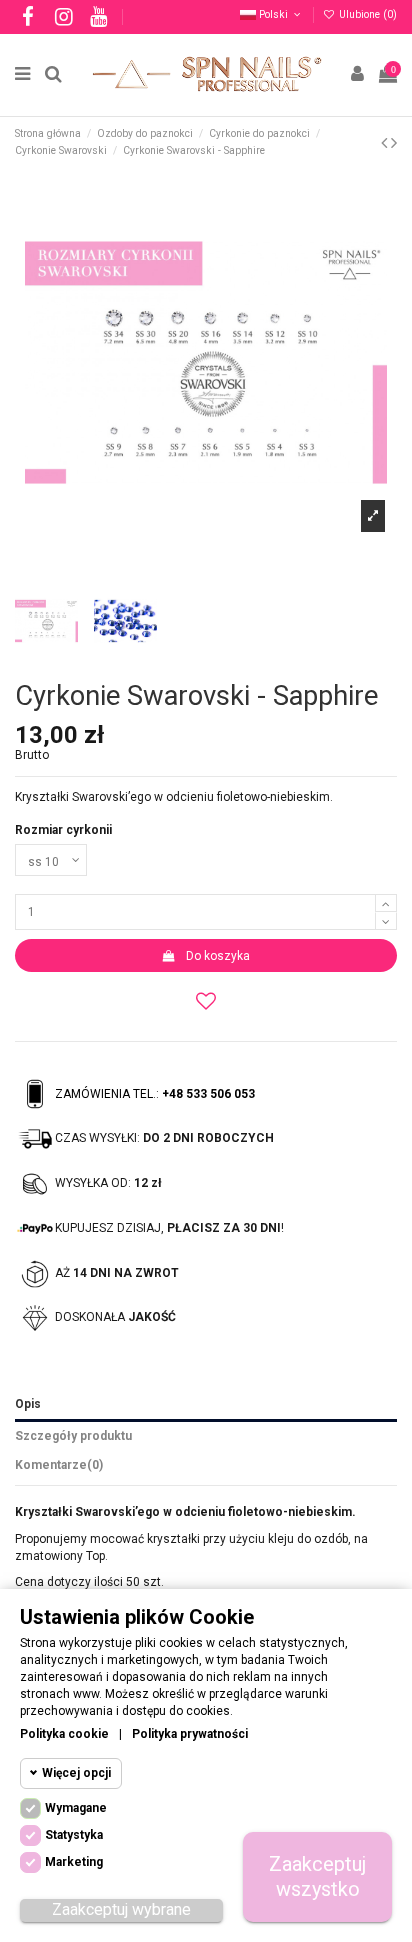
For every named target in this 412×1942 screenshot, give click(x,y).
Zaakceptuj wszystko (317, 1876)
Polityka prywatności (190, 1734)
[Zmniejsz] (386, 921)
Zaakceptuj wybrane (121, 1909)
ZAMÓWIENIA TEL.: (155, 1094)
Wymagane (76, 1808)
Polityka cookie (64, 1734)
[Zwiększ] (386, 903)
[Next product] (394, 142)
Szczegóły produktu (73, 1436)
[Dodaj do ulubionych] (206, 1000)
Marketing (74, 1862)
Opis (28, 1404)
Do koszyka (218, 956)
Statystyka (74, 1835)
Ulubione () (366, 14)
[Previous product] (386, 142)
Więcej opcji (76, 1773)
